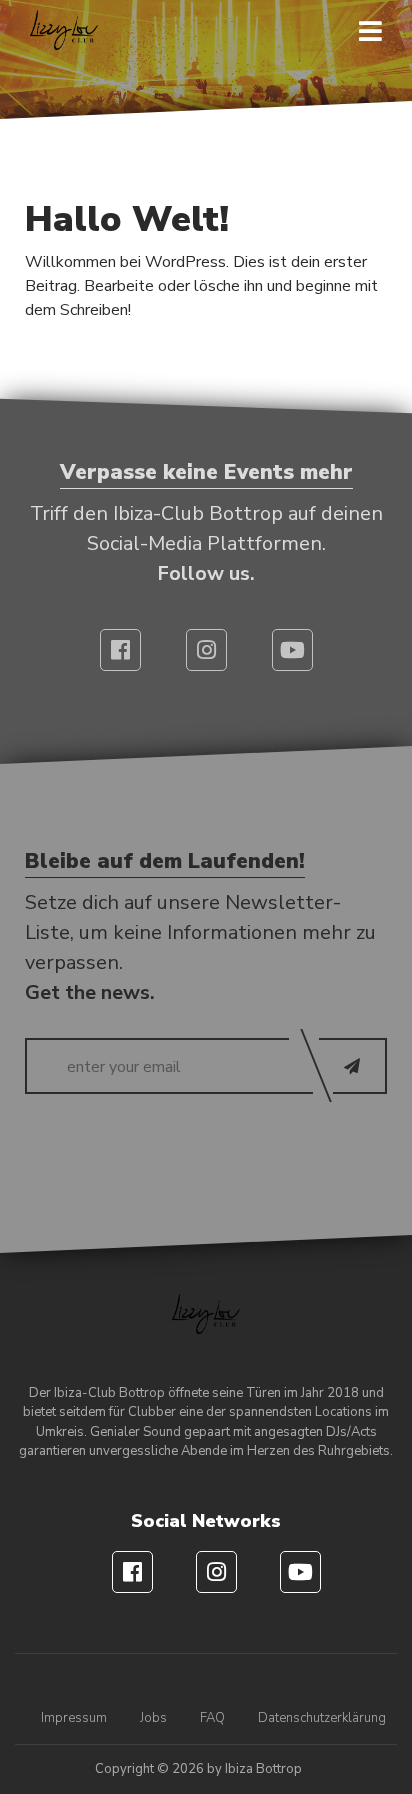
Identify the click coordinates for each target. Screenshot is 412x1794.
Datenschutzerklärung (322, 1718)
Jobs (153, 1718)
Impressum (74, 1718)
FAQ (212, 1718)
